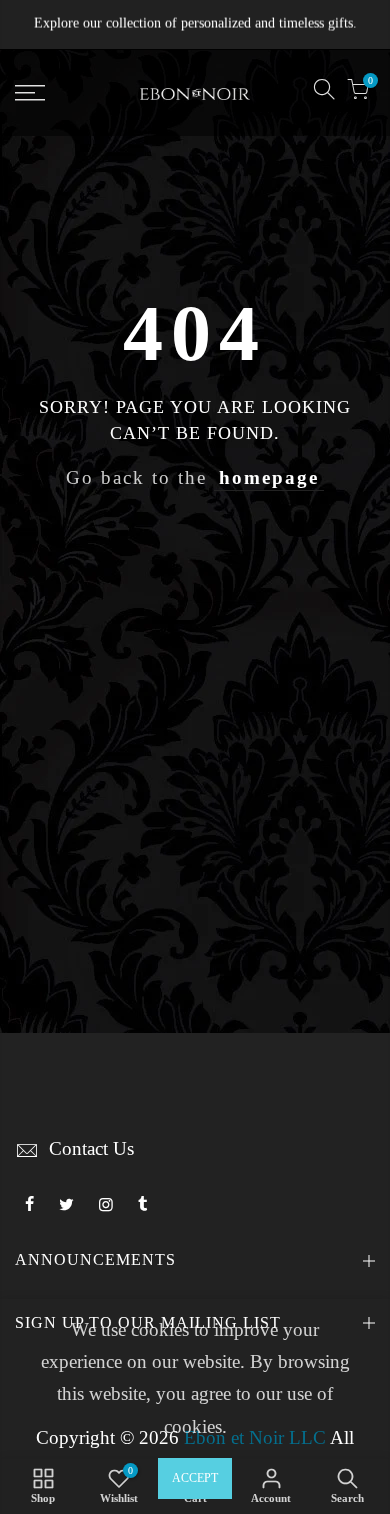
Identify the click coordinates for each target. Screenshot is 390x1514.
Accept (195, 1478)
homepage (269, 478)
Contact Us (91, 1149)
